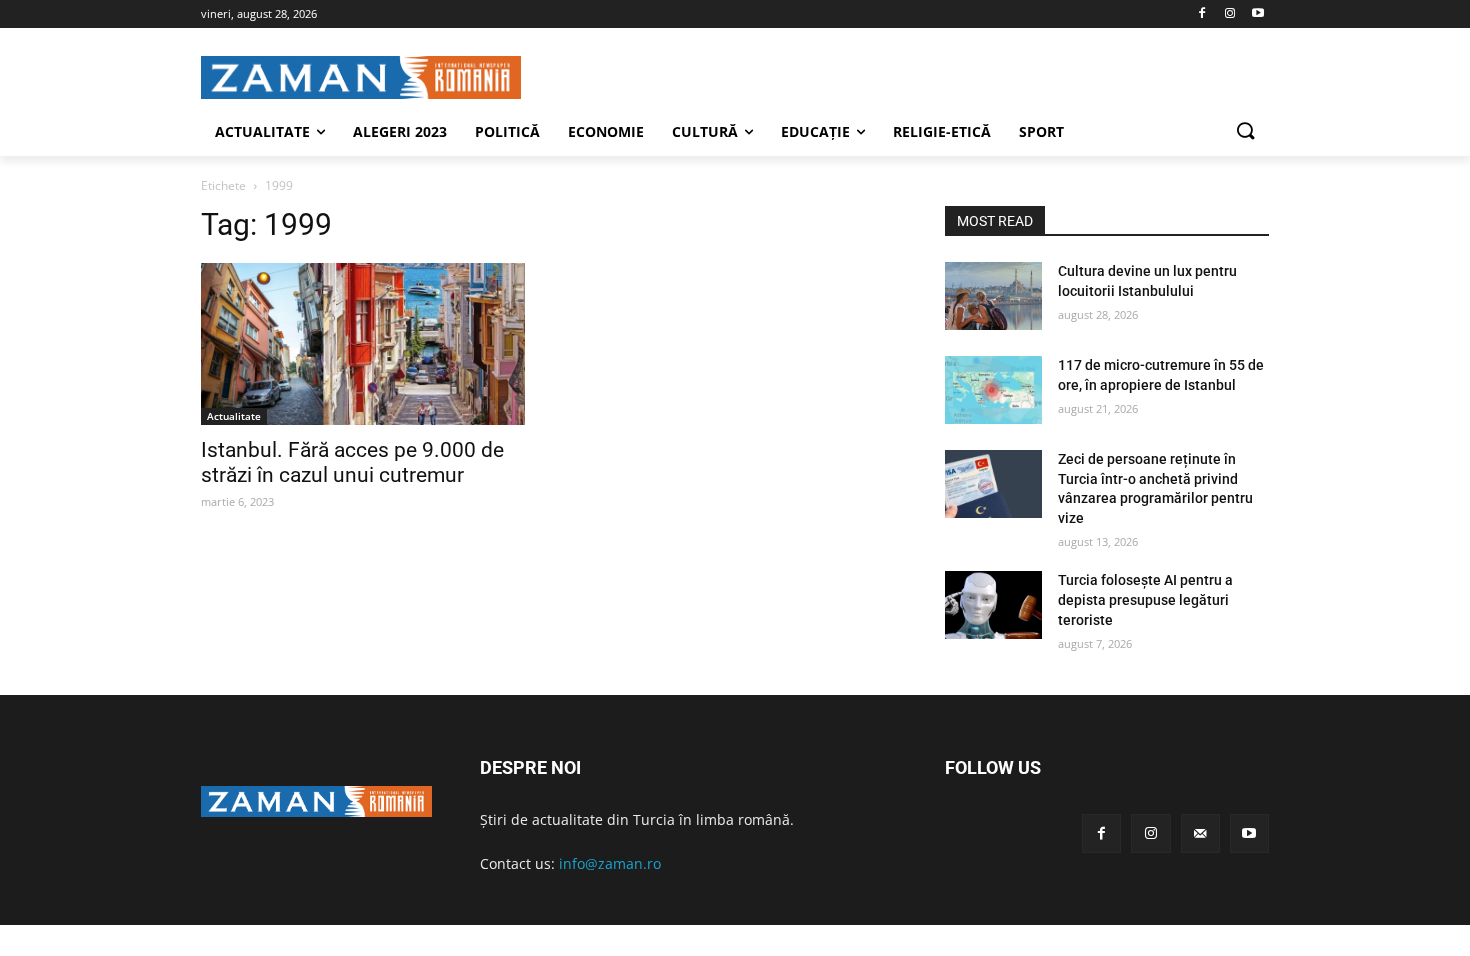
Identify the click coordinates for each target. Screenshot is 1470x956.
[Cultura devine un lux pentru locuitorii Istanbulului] (993, 296)
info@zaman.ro (610, 863)
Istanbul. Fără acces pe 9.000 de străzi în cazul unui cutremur (352, 462)
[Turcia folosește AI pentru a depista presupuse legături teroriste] (993, 605)
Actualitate (234, 416)
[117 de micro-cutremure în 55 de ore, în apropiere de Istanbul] (993, 390)
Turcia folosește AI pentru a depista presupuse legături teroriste (1145, 599)
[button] (1245, 132)
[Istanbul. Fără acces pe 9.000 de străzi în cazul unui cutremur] (363, 344)
